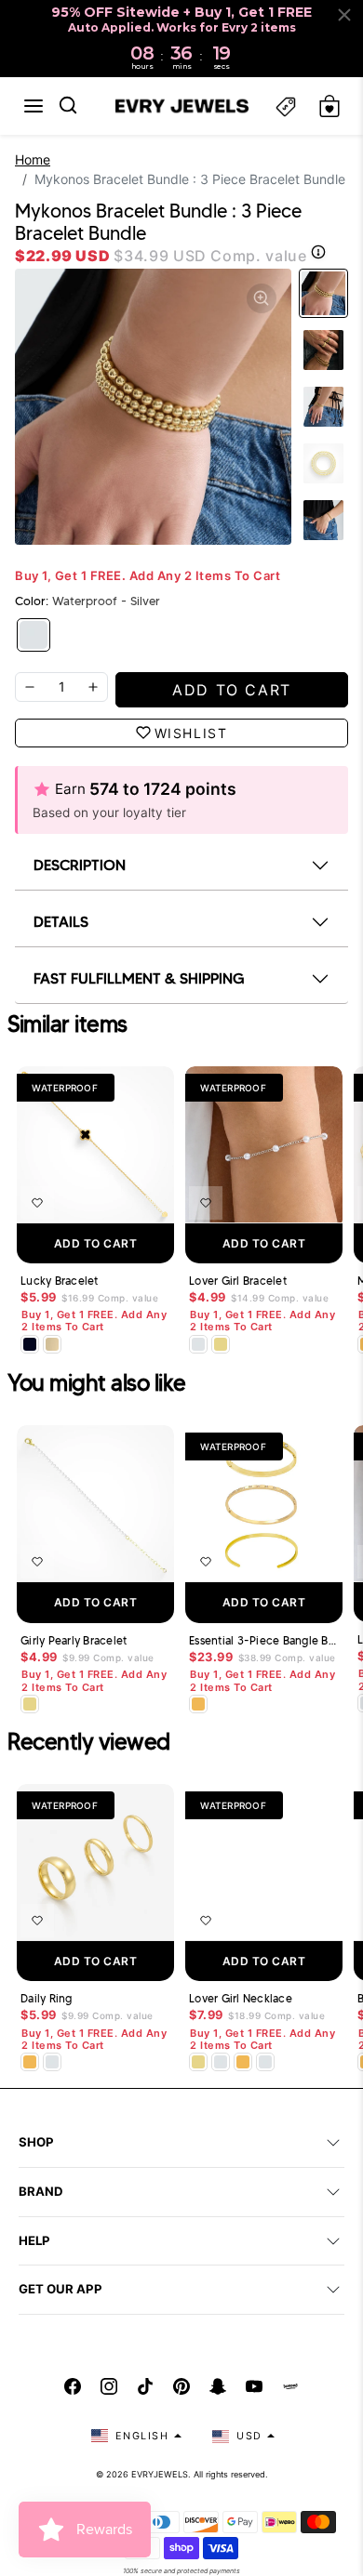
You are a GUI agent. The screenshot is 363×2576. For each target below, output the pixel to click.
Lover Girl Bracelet (238, 1281)
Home (33, 159)
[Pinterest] (181, 2386)
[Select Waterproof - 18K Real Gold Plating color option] (198, 1704)
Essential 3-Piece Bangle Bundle (264, 1641)
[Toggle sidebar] (286, 106)
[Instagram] (109, 2386)
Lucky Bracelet (60, 1281)
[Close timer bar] (344, 15)
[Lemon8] (290, 2386)
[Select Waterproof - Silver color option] (52, 2062)
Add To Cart (96, 1243)
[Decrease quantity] (30, 687)
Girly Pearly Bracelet (74, 1641)
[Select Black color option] (30, 1344)
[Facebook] (73, 2386)
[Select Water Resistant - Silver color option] (198, 1344)
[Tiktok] (145, 2386)
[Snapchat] (218, 2386)
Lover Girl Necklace (241, 1999)
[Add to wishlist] (37, 1203)
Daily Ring (47, 1999)
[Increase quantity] (93, 687)
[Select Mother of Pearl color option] (52, 1344)
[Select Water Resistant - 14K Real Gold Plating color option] (221, 1344)
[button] (34, 106)
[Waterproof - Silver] (34, 635)
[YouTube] (254, 2386)
